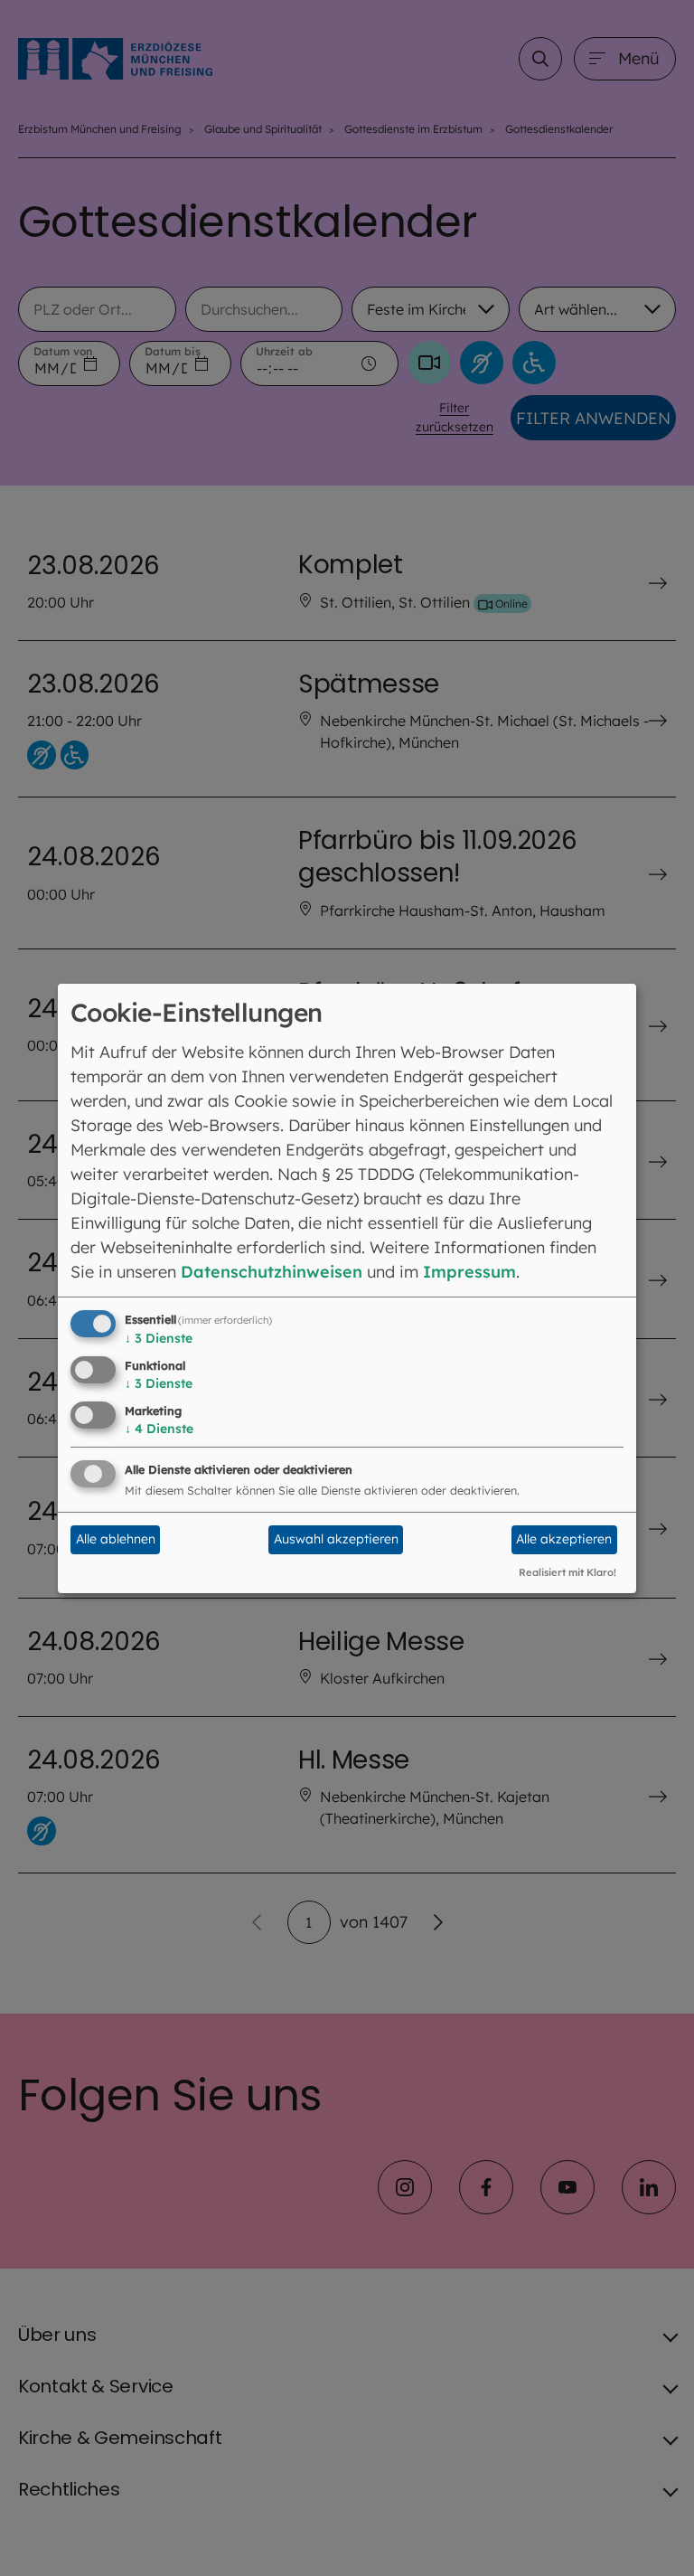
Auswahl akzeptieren (336, 1539)
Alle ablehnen (116, 1539)
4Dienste (159, 1429)
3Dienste (159, 1338)
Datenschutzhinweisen (272, 1272)
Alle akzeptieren (564, 1539)
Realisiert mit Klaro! (567, 1572)
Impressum (469, 1272)
